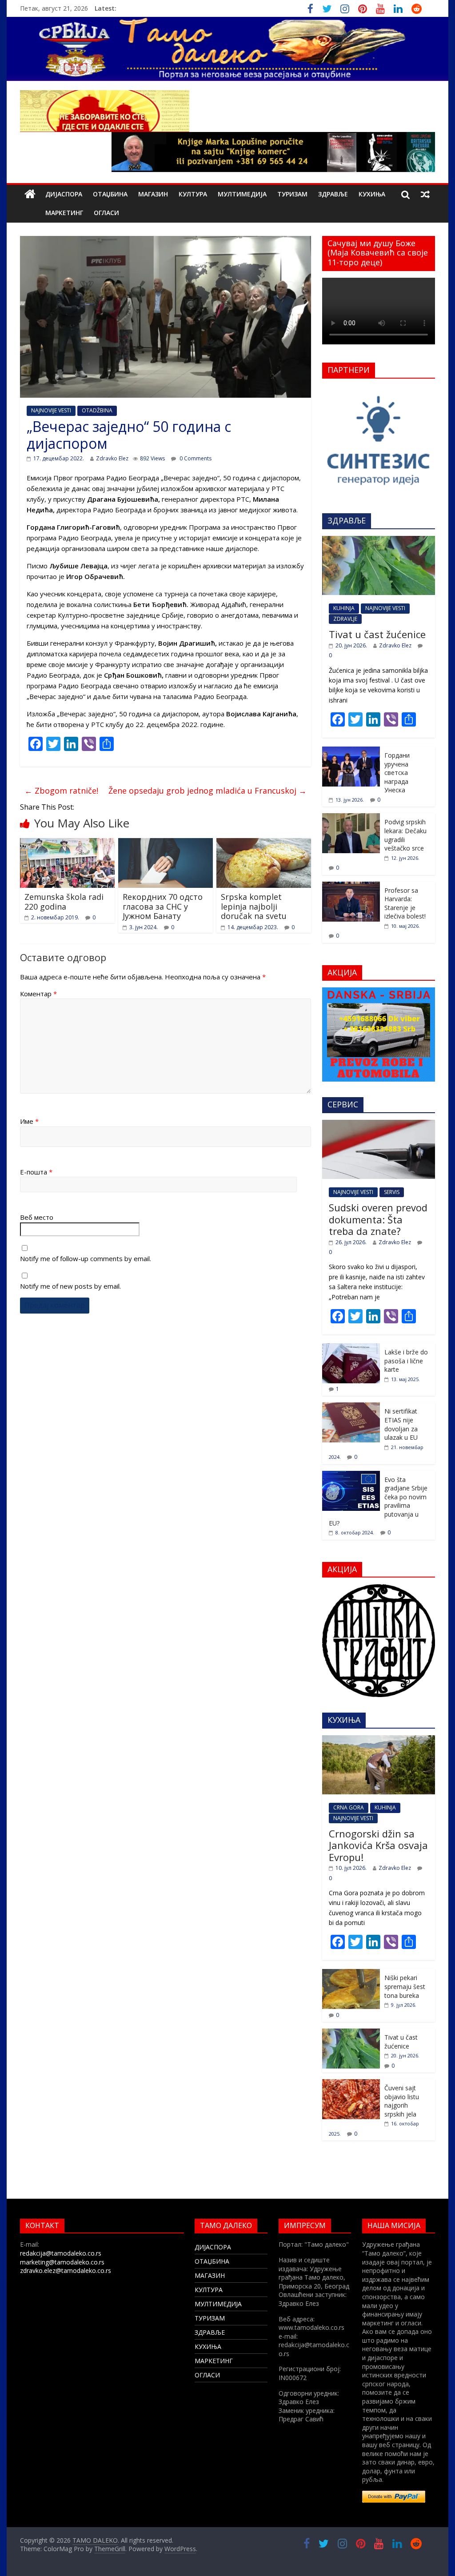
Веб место (37, 1217)
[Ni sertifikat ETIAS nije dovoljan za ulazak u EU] (351, 1407)
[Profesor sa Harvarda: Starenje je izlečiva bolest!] (351, 886)
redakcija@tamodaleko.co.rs (61, 2253)
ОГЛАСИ (106, 213)
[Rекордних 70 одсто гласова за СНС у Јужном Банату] (166, 843)
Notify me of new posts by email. (70, 1286)
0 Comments (195, 458)
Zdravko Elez (112, 458)
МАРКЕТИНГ (64, 213)
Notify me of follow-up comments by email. (86, 1258)
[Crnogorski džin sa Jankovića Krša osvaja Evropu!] (379, 1740)
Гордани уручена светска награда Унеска (397, 773)
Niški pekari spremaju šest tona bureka (405, 1986)
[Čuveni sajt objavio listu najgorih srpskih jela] (351, 2084)
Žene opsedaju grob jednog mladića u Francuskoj (208, 791)
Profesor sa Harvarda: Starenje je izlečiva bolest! (405, 903)
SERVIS (392, 1192)
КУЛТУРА (193, 194)
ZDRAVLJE (345, 619)
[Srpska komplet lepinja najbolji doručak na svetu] (264, 843)
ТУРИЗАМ (292, 194)
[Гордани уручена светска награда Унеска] (351, 751)
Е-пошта (36, 1172)
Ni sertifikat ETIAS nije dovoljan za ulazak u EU (401, 1424)
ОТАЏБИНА (110, 194)
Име (29, 1121)
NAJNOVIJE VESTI (51, 410)
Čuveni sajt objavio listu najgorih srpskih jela (402, 2101)
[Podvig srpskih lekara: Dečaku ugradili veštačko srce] (351, 818)
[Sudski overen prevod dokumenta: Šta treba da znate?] (379, 1124)
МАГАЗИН (153, 194)
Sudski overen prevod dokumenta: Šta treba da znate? (378, 1219)
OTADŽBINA (97, 410)
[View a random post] (425, 194)
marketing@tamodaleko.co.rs (62, 2262)
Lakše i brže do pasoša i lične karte (406, 1361)
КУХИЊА (372, 194)
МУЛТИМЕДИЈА (242, 194)
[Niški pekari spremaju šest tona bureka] (351, 1974)
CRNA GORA (349, 1807)
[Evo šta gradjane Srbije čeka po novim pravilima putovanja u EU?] (351, 1476)
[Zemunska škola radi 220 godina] (67, 843)
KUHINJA (344, 608)
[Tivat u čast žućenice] (379, 541)
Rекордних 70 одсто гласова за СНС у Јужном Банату (163, 906)
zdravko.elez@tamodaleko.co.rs (66, 2270)
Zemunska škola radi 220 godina (64, 902)
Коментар (38, 994)
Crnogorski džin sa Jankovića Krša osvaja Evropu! (378, 1845)
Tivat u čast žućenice (377, 634)
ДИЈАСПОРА (64, 194)
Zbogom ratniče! (61, 791)
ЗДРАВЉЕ (333, 194)
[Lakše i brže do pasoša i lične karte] (351, 1348)
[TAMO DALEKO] (30, 194)
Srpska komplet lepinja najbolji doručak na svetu (254, 906)
